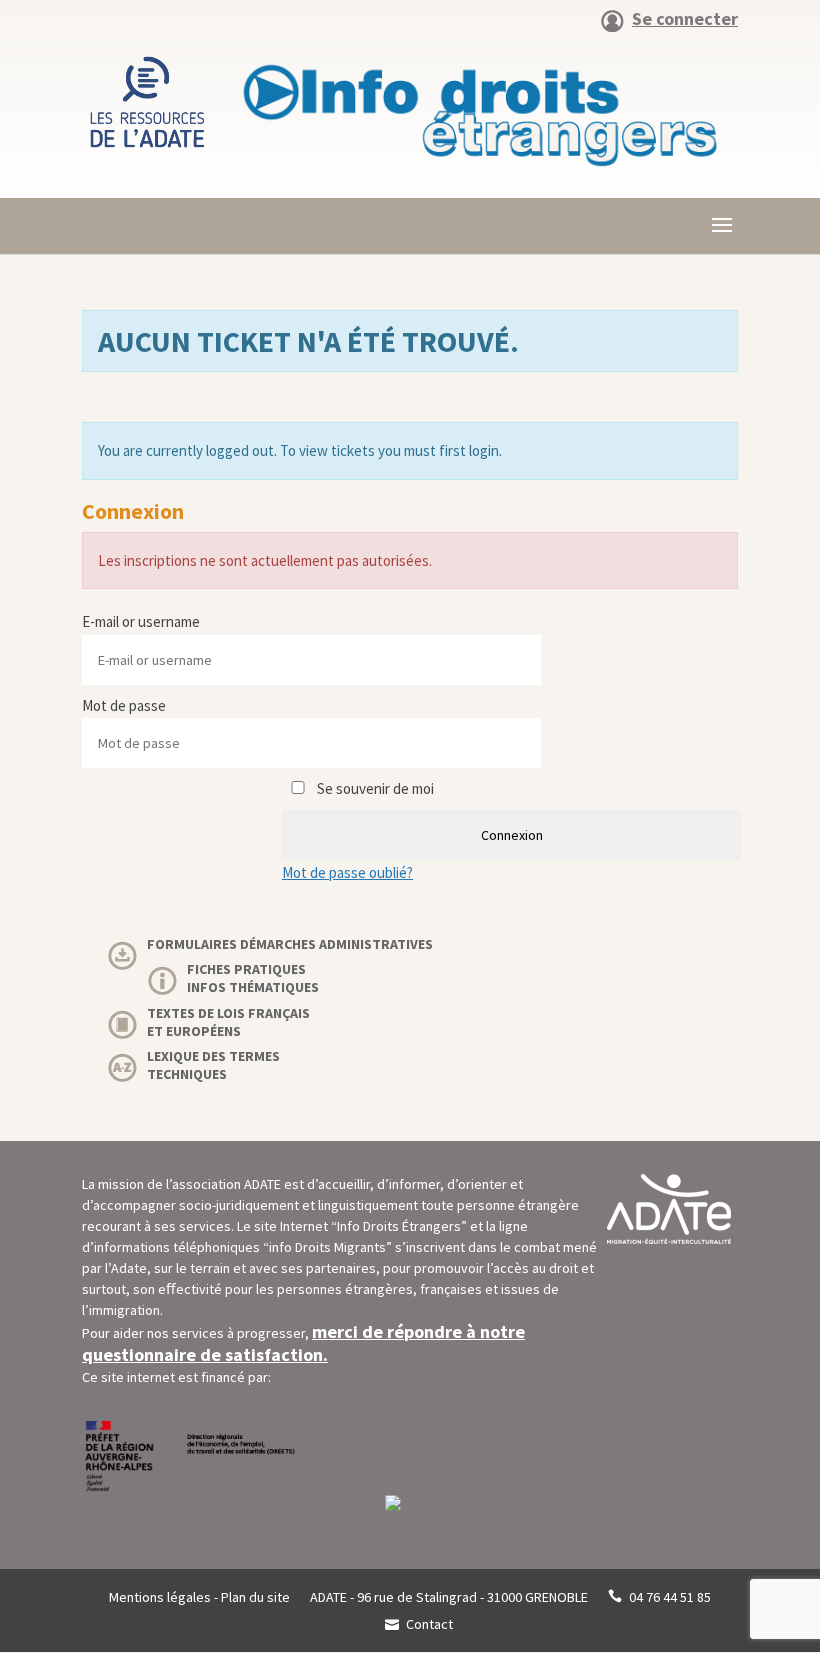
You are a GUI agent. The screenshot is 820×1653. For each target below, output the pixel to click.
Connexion (512, 835)
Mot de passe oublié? (347, 872)
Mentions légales (160, 1597)
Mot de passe (124, 705)
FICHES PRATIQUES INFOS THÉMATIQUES (253, 978)
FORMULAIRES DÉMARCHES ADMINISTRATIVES (290, 944)
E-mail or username (141, 621)
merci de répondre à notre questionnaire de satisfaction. (303, 1343)
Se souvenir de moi (374, 788)
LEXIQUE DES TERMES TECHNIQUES (213, 1065)
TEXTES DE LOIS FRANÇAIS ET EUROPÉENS (228, 1022)
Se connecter (685, 20)
